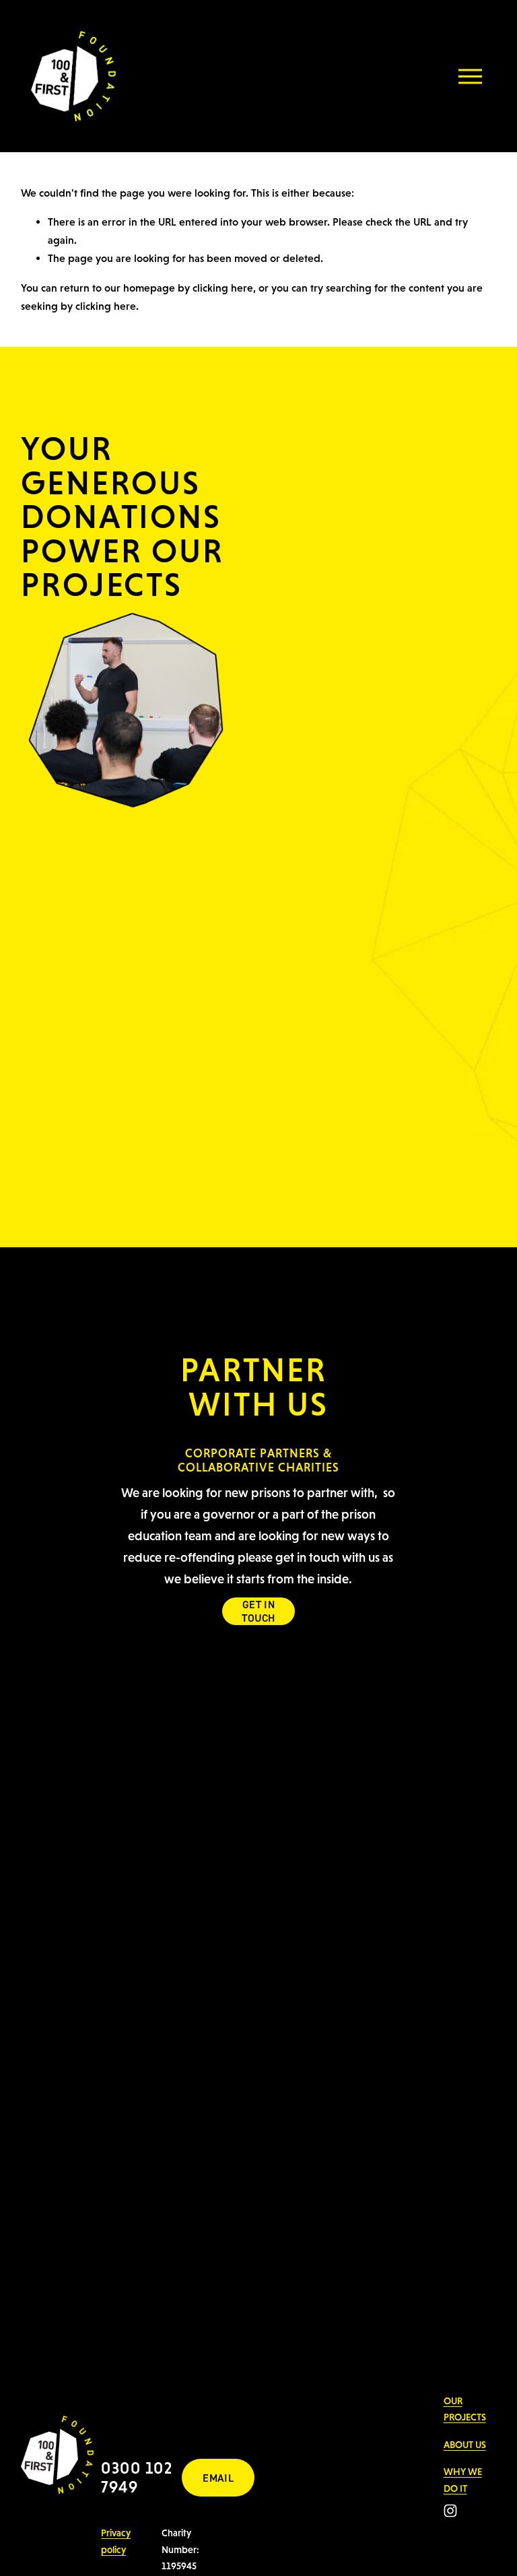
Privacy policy (116, 2541)
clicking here (223, 288)
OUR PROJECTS (465, 2409)
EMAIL (218, 2478)
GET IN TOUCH (258, 1611)
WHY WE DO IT (463, 2480)
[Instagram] (450, 2511)
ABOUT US (465, 2445)
